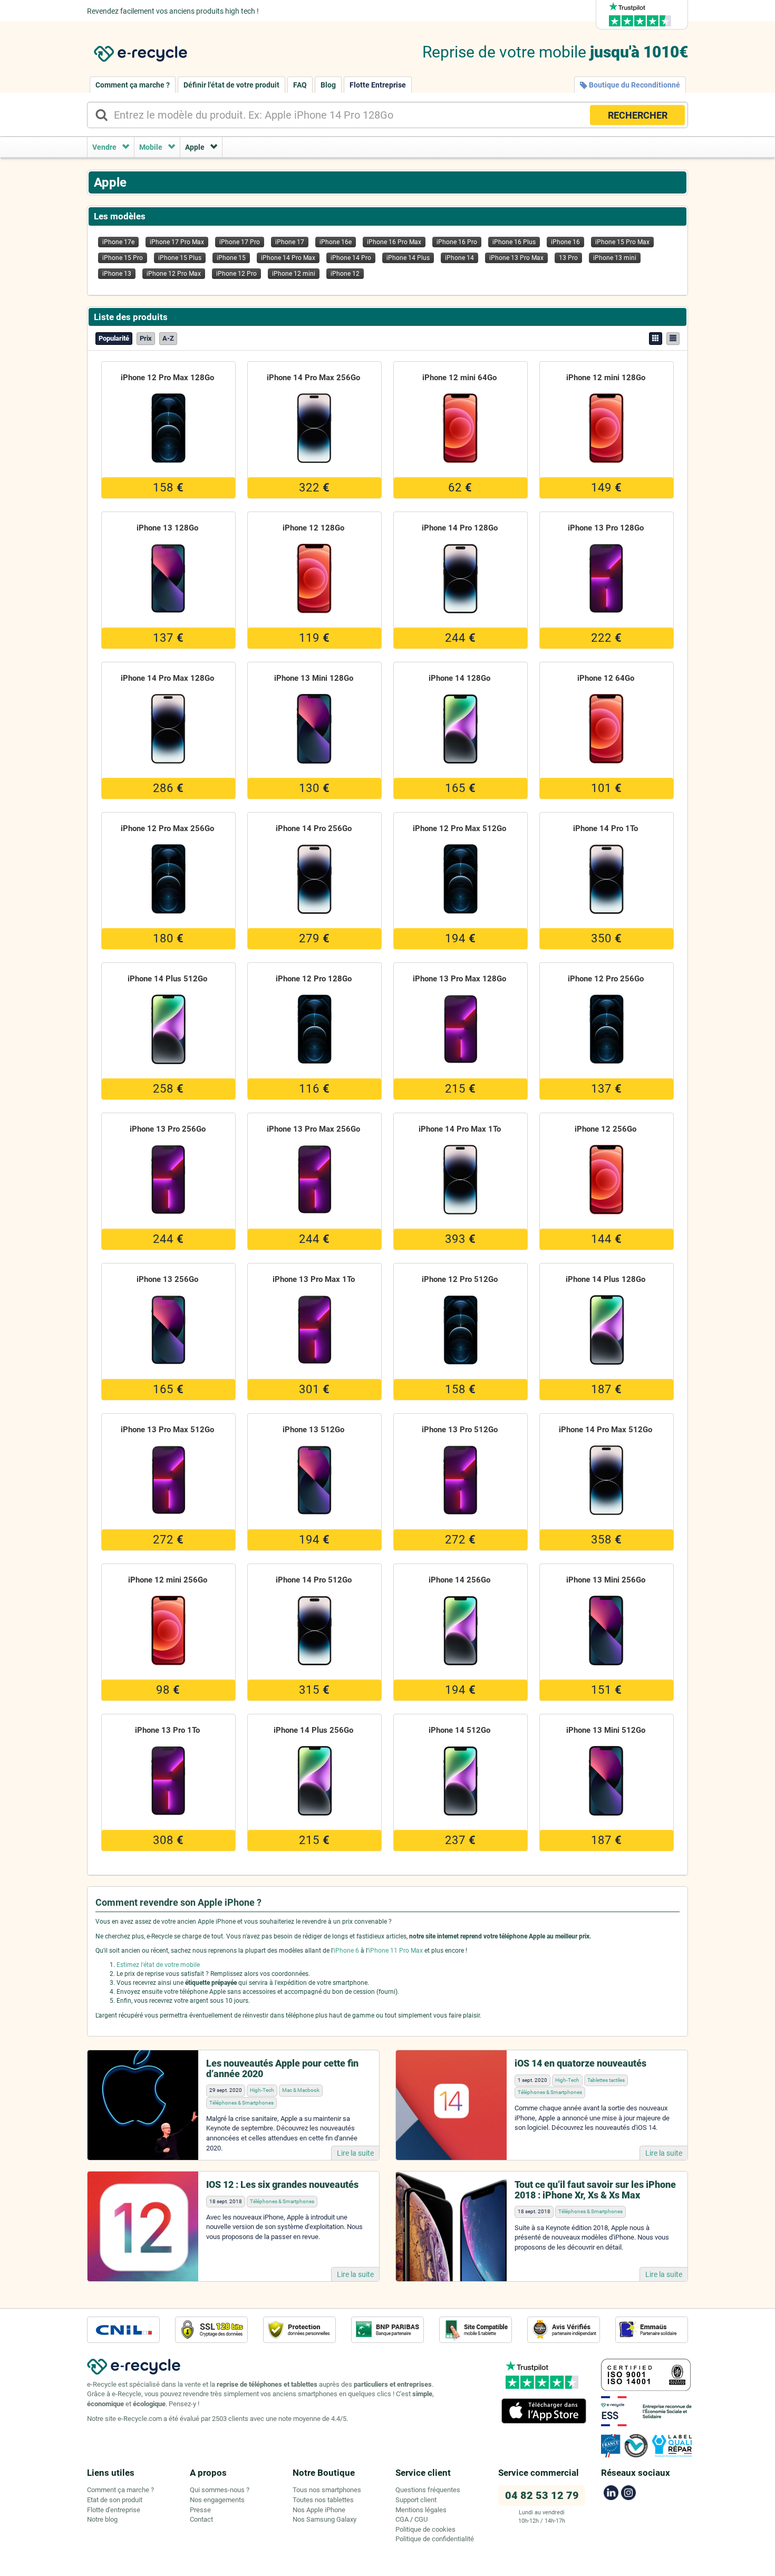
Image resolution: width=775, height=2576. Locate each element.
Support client (416, 2500)
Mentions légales (421, 2510)
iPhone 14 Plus (408, 258)
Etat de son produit (115, 2500)
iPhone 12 (345, 274)
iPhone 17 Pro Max (177, 242)
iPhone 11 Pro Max (396, 1951)
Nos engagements (217, 2500)
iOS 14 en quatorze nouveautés (580, 2063)
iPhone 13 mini (615, 258)
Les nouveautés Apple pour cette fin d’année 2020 (282, 2068)
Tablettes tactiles (606, 2080)
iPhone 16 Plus (514, 242)
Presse (200, 2510)
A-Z (168, 338)
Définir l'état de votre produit (231, 85)
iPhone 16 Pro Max (394, 242)
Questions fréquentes (428, 2490)
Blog (328, 85)
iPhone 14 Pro (351, 258)
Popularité (114, 338)
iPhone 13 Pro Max (516, 258)
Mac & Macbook (301, 2090)
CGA (402, 2519)
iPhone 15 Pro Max (622, 242)
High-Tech (262, 2090)
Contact (201, 2519)
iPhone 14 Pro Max (288, 258)
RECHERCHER (638, 115)
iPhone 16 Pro (457, 242)
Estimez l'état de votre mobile (158, 1965)
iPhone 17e (118, 242)
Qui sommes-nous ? (220, 2490)
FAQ (300, 85)
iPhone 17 (290, 242)
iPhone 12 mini (294, 274)
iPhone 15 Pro (123, 258)
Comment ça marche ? (133, 85)
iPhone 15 (231, 258)
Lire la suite (355, 2153)
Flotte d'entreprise (114, 2510)
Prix (146, 338)
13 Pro (568, 258)
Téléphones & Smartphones (241, 2103)
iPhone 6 (346, 1951)
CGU (421, 2519)
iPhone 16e (336, 242)
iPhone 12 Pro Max (174, 274)
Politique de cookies (425, 2529)
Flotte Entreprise (378, 85)
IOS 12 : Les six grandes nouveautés (282, 2184)
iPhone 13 (117, 274)
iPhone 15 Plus (180, 258)
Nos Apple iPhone (319, 2510)
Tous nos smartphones (327, 2490)
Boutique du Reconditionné (634, 85)
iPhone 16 (565, 242)
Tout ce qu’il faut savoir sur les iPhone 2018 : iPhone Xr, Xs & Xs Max (595, 2190)
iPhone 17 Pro (240, 242)
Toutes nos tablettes (323, 2500)
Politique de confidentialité (435, 2539)
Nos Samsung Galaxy (324, 2519)
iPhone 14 (459, 258)
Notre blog (102, 2519)
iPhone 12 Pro (236, 274)
